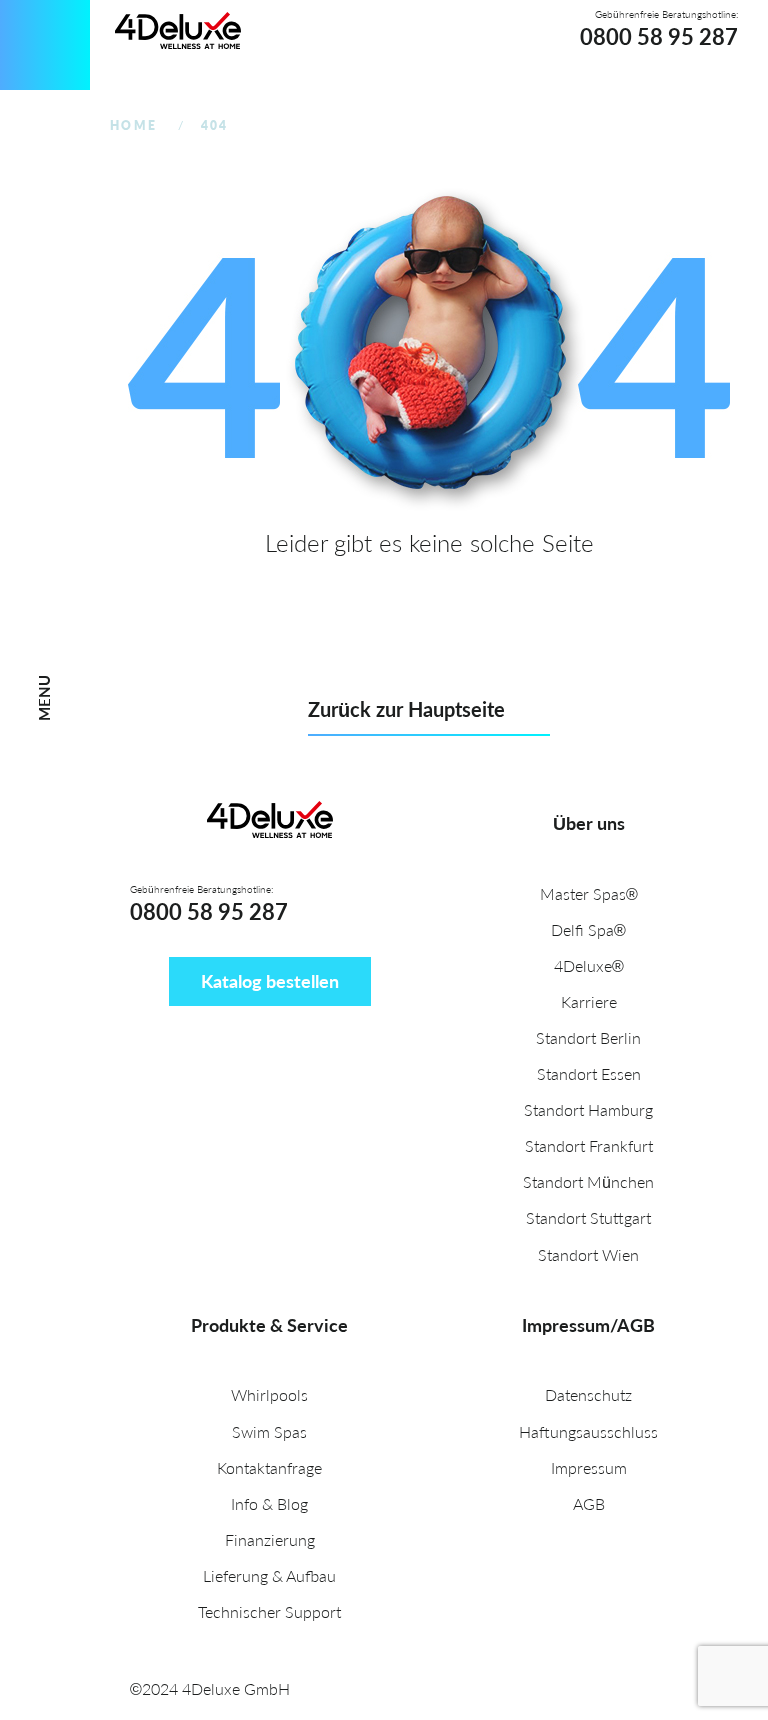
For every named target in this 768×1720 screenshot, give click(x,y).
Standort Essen (589, 1073)
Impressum (589, 1467)
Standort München (588, 1181)
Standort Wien (588, 1254)
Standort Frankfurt (589, 1145)
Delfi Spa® (588, 929)
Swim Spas (269, 1431)
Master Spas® (589, 893)
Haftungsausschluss (588, 1431)
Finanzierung (270, 1539)
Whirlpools (269, 1394)
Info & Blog (269, 1503)
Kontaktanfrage (269, 1467)
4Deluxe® (589, 965)
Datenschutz (588, 1394)
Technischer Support (269, 1611)
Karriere (589, 1001)
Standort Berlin (588, 1037)
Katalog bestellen (270, 981)
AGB (589, 1503)
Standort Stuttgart (588, 1217)
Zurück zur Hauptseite (406, 709)
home (134, 125)
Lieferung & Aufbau (269, 1575)
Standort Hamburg (588, 1109)
